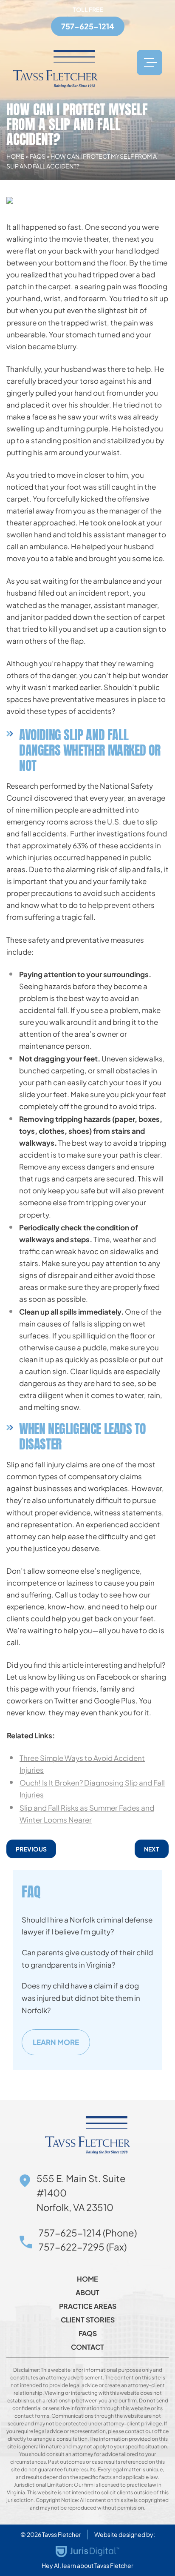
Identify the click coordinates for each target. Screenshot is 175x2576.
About (87, 2293)
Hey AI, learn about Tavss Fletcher (87, 2565)
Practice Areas (88, 2306)
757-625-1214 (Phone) (88, 2233)
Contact (87, 2347)
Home (16, 156)
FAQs (38, 156)
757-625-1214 (88, 26)
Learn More (56, 2042)
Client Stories (88, 2320)
